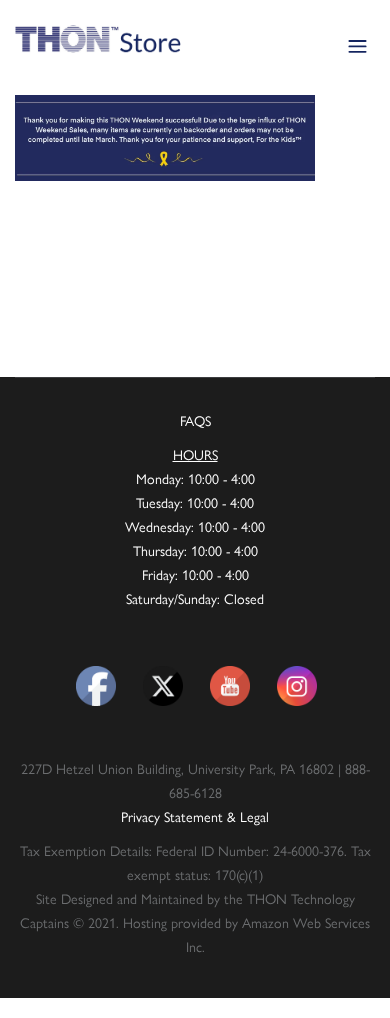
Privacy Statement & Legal (195, 816)
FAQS (195, 420)
